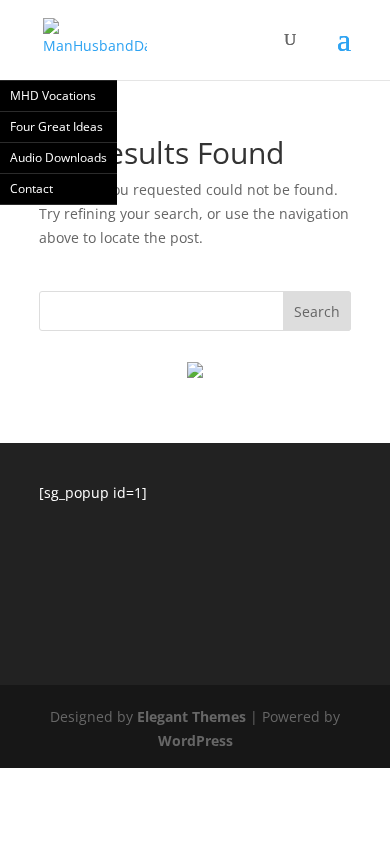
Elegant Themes (191, 716)
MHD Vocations (53, 95)
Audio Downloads (58, 157)
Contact (31, 188)
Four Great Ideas (56, 126)
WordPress (195, 740)
